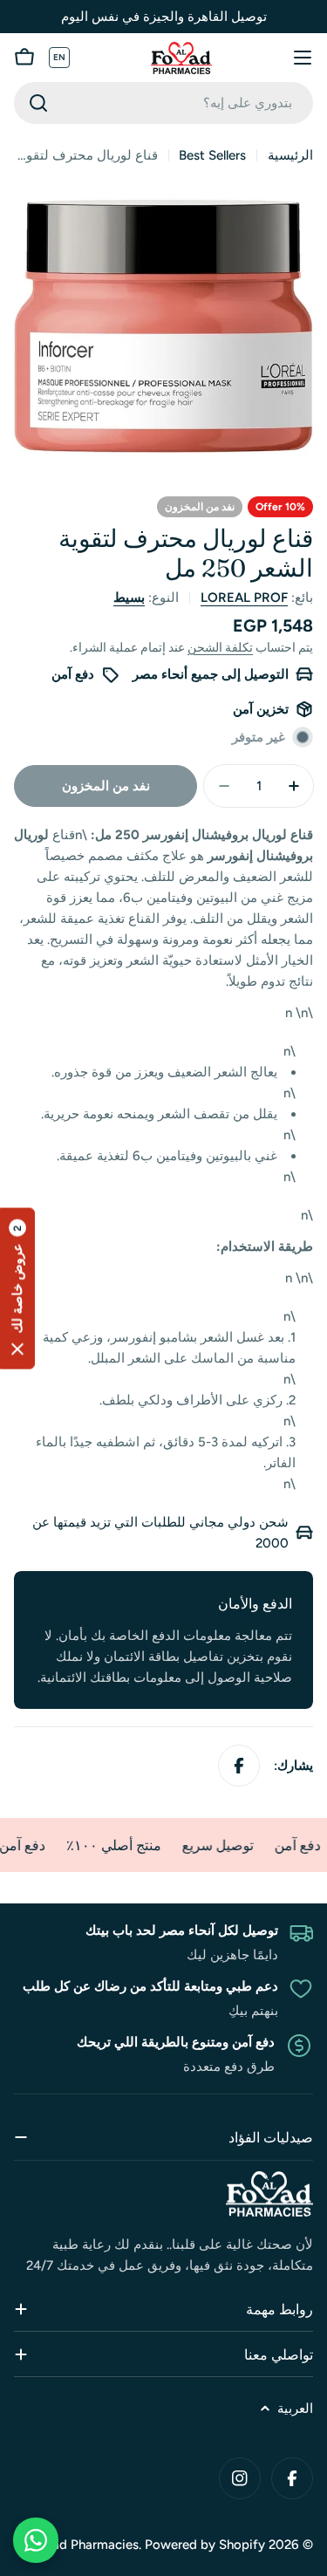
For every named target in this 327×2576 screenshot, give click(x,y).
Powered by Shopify (205, 2545)
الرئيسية (290, 155)
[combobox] (163, 103)
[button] (17, 1288)
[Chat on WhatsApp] (36, 2540)
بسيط (129, 598)
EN (60, 57)
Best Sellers (212, 155)
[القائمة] (303, 58)
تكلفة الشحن (220, 647)
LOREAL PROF (244, 598)
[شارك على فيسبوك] (239, 1766)
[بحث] (38, 103)
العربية (295, 2409)
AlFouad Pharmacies (79, 2545)
